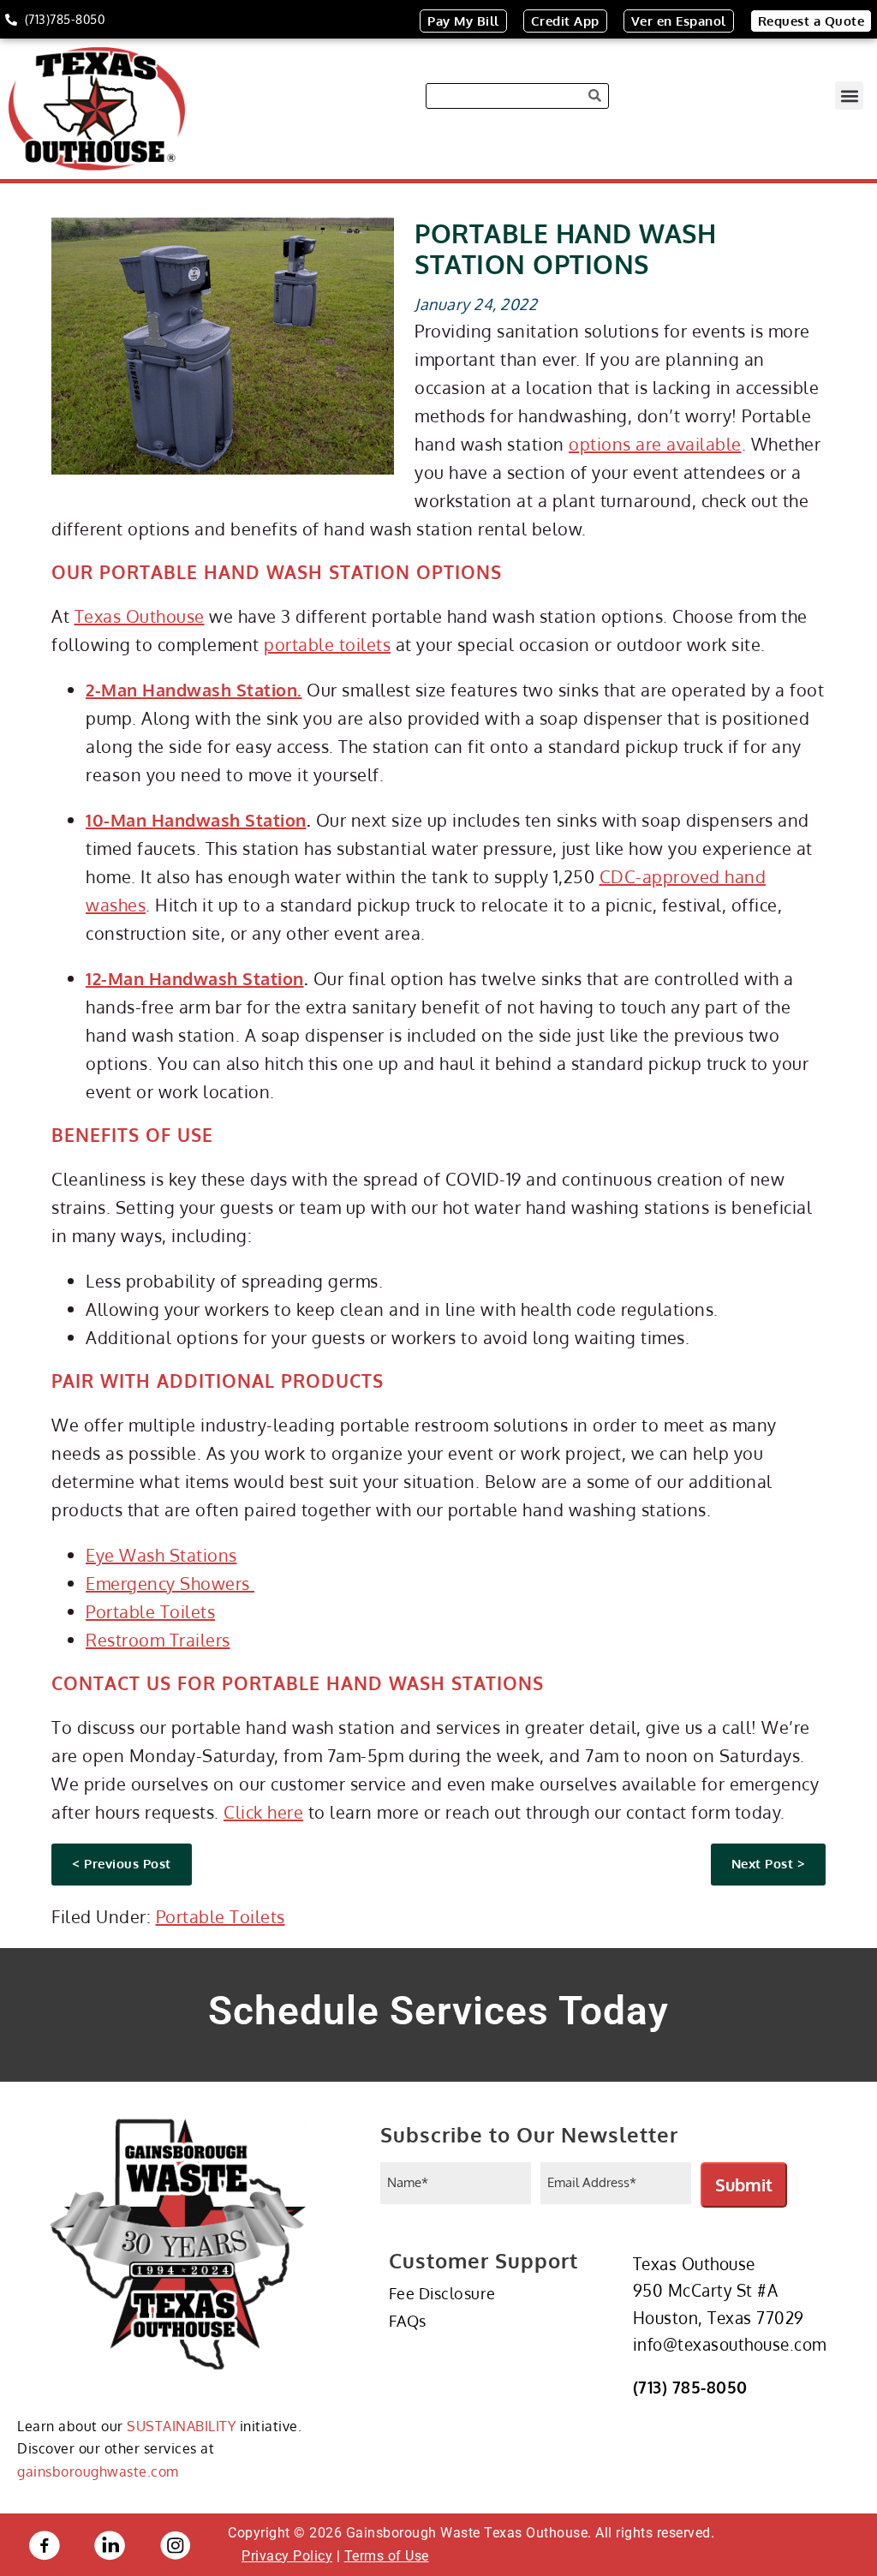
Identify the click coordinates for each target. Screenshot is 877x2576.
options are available (655, 444)
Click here (263, 1812)
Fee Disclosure (442, 2293)
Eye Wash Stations (161, 1555)
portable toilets (327, 644)
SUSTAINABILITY (181, 2426)
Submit (744, 2185)
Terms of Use (387, 2556)
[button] (849, 96)
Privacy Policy (287, 2556)
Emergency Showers (170, 1583)
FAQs (408, 2321)
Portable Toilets (150, 1611)
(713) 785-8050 (690, 2387)
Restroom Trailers (158, 1640)
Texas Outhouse (140, 616)
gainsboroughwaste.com (98, 2471)
